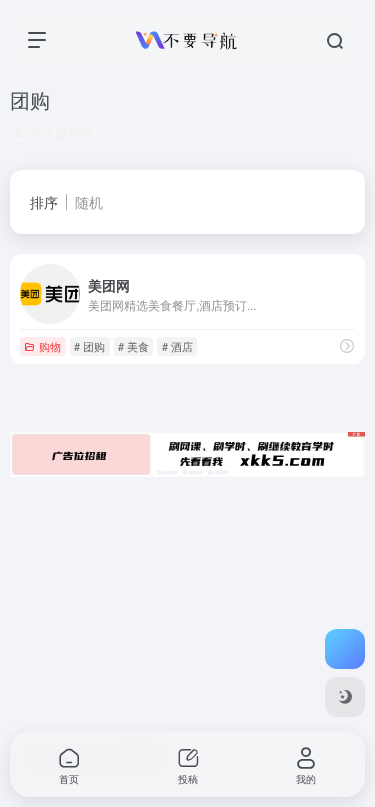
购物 (50, 346)
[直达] (347, 345)
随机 (89, 202)
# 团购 (89, 346)
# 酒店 (177, 346)
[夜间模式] (345, 697)
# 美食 (133, 346)
